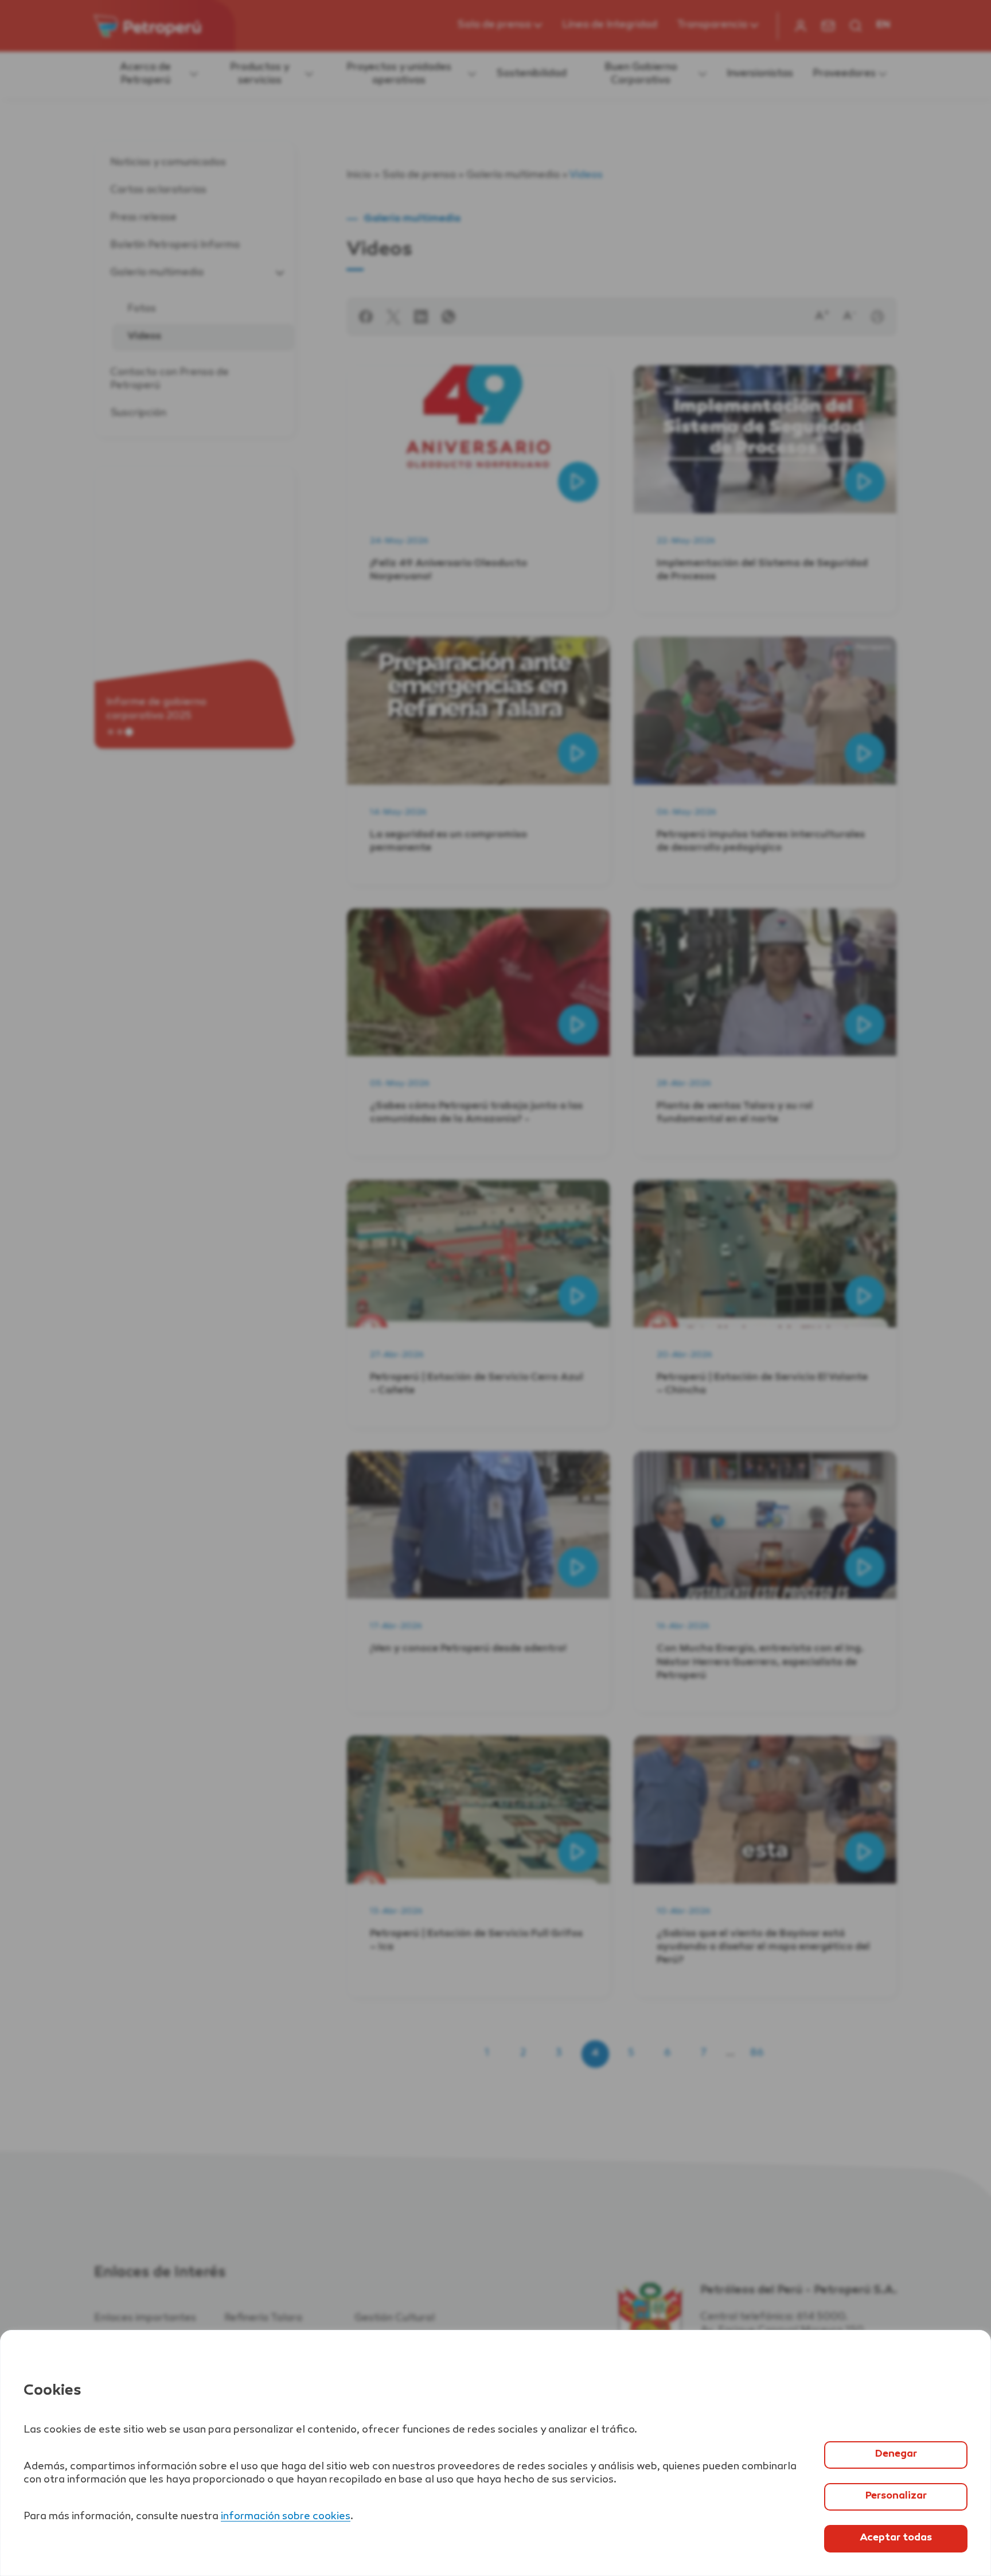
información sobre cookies (286, 2517)
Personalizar (896, 2496)
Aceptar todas (896, 2538)
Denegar (896, 2454)
